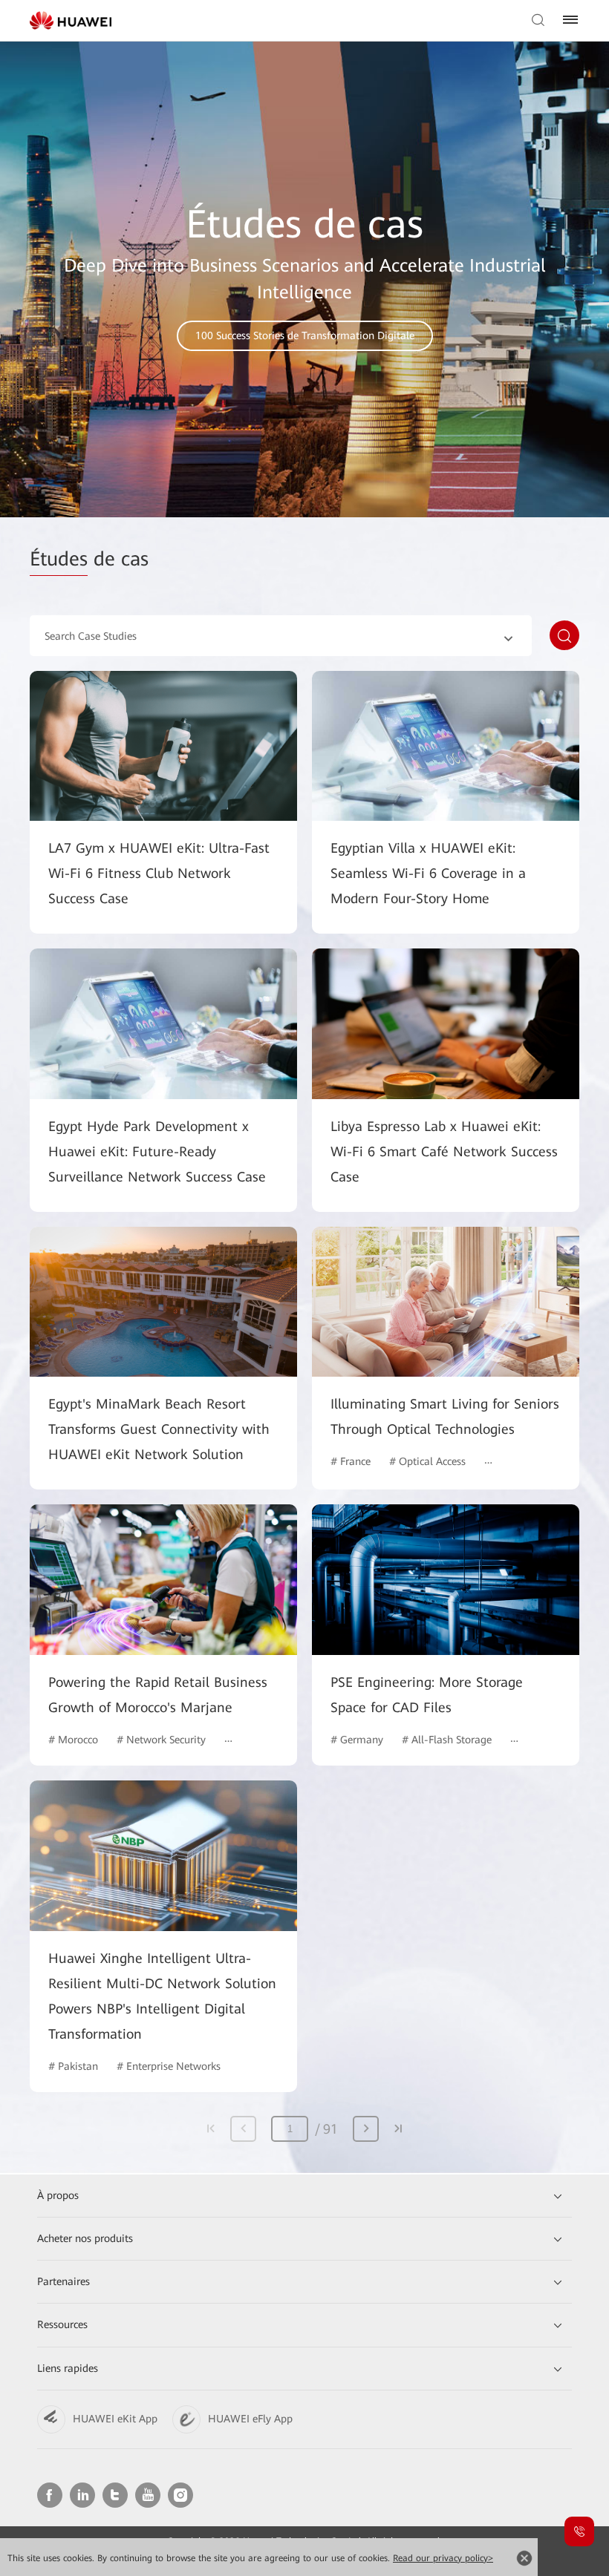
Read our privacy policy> (443, 2558)
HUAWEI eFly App (250, 2419)
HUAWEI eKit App (115, 2419)
